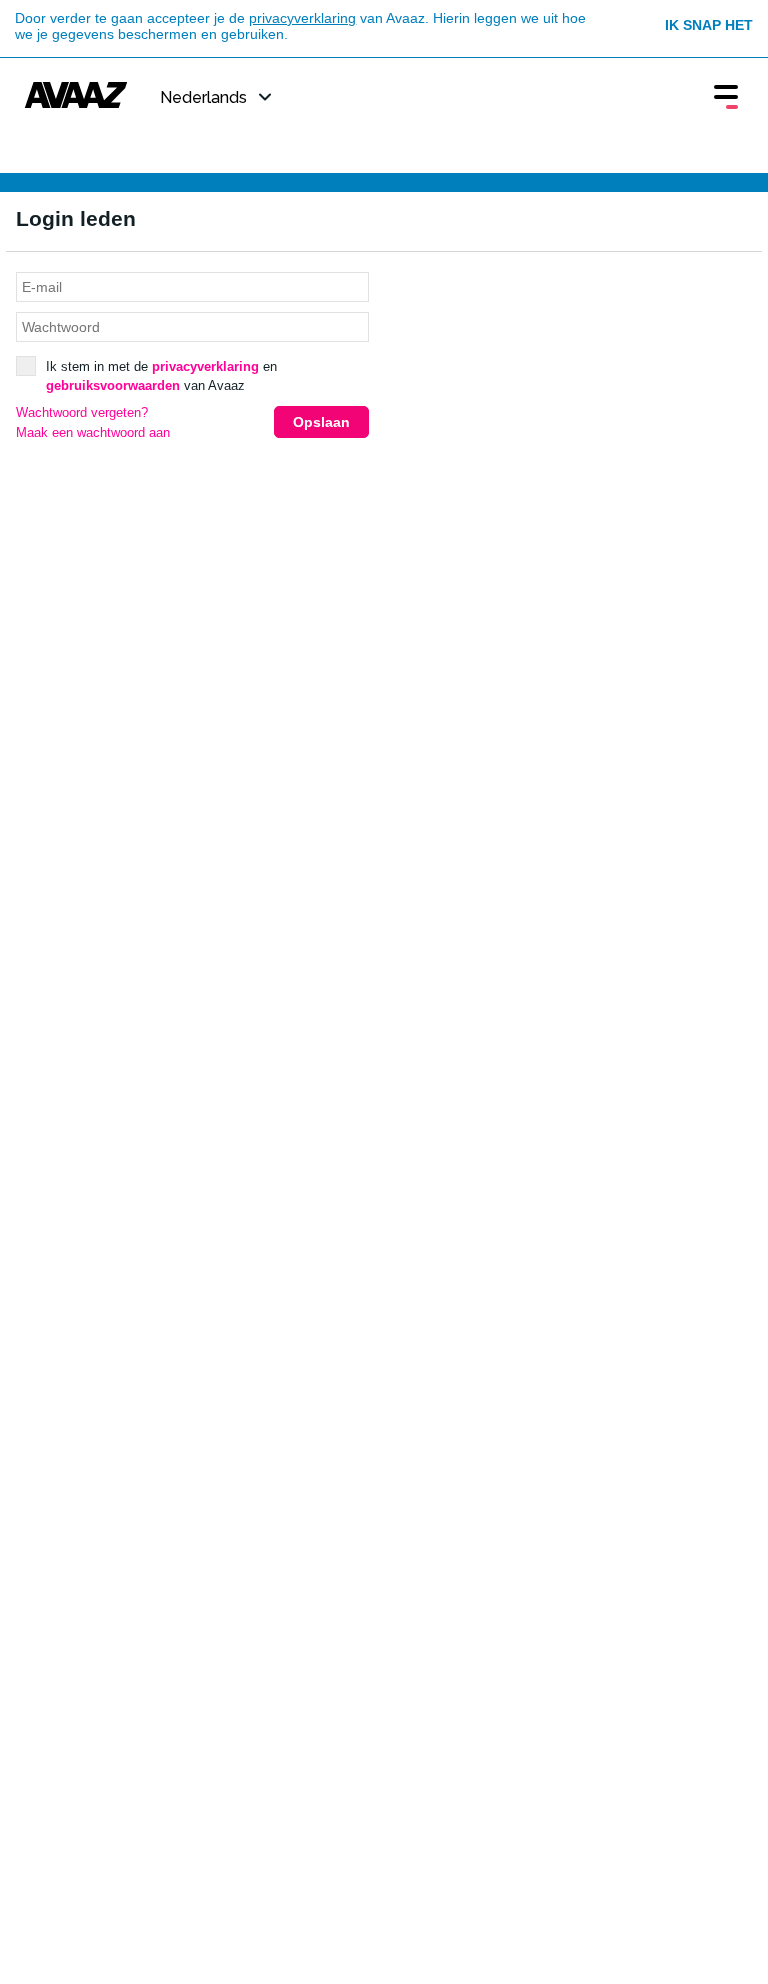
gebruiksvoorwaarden (113, 385)
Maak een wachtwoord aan (93, 433)
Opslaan (321, 422)
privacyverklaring (302, 18)
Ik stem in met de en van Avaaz (161, 376)
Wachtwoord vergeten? (82, 413)
